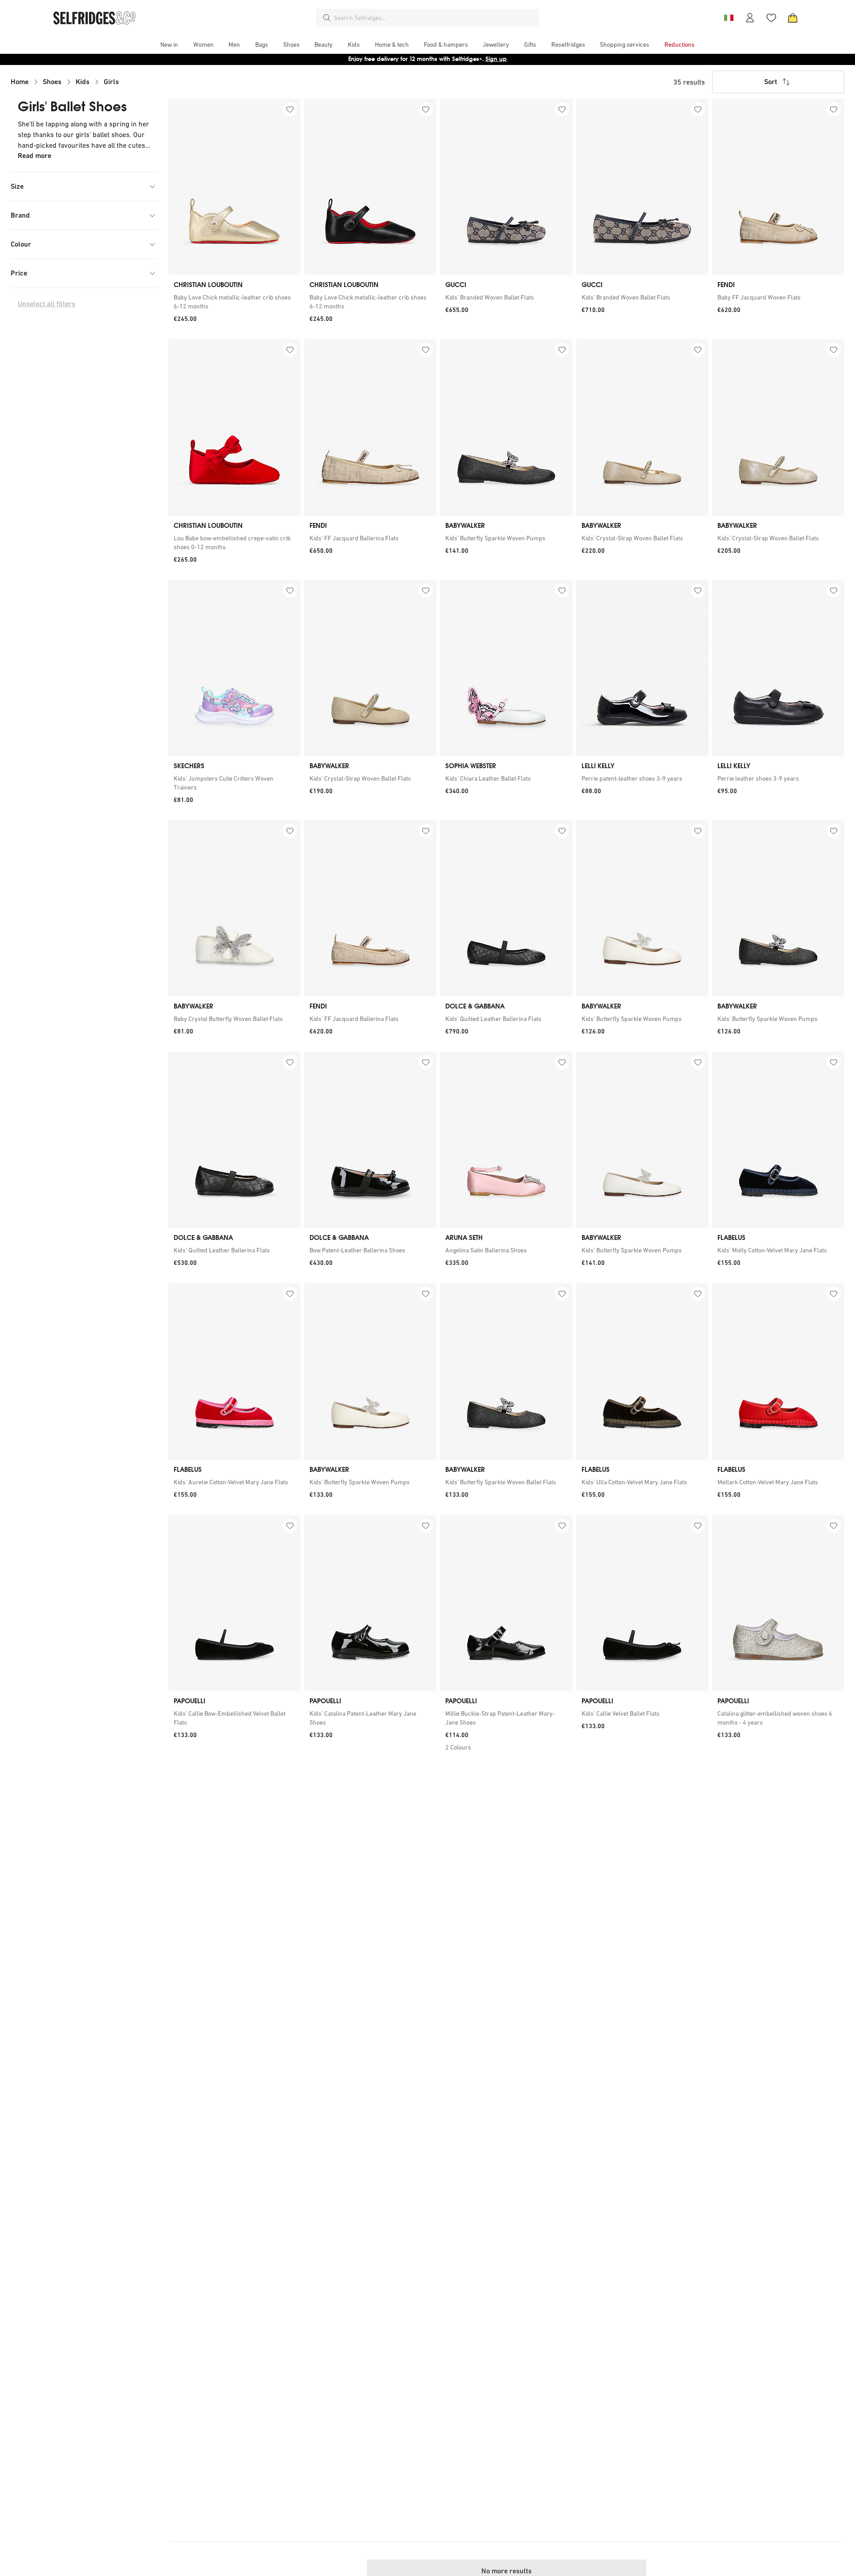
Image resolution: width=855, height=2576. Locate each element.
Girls (111, 82)
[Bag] (793, 18)
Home (20, 82)
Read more (35, 156)
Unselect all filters (47, 304)
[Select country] (729, 18)
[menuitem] (169, 45)
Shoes (52, 82)
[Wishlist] (771, 18)
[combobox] (435, 18)
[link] (234, 302)
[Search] (327, 18)
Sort (771, 82)
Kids (83, 82)
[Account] (750, 18)
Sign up (496, 59)
